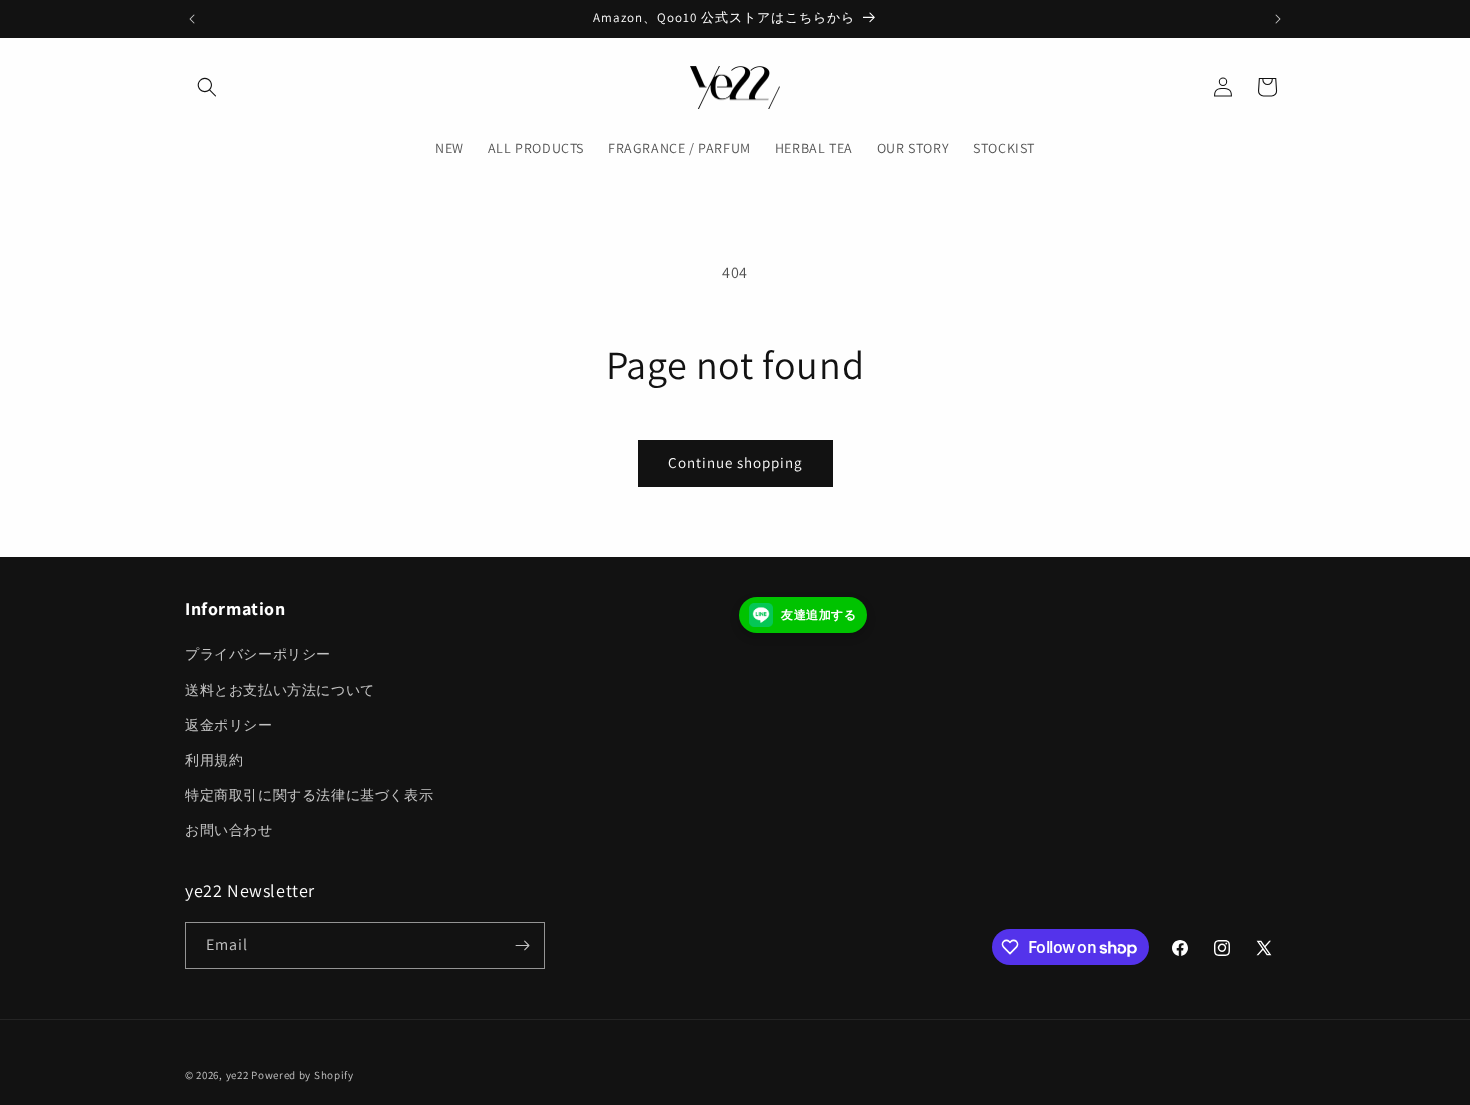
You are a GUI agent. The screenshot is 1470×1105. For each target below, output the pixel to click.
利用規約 (214, 760)
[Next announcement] (1278, 19)
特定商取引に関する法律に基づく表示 (309, 795)
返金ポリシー (229, 725)
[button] (207, 87)
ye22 (237, 1075)
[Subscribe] (522, 945)
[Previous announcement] (192, 19)
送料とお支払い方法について (280, 690)
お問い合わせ (229, 830)
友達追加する (819, 614)
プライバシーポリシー (258, 654)
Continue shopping (735, 462)
